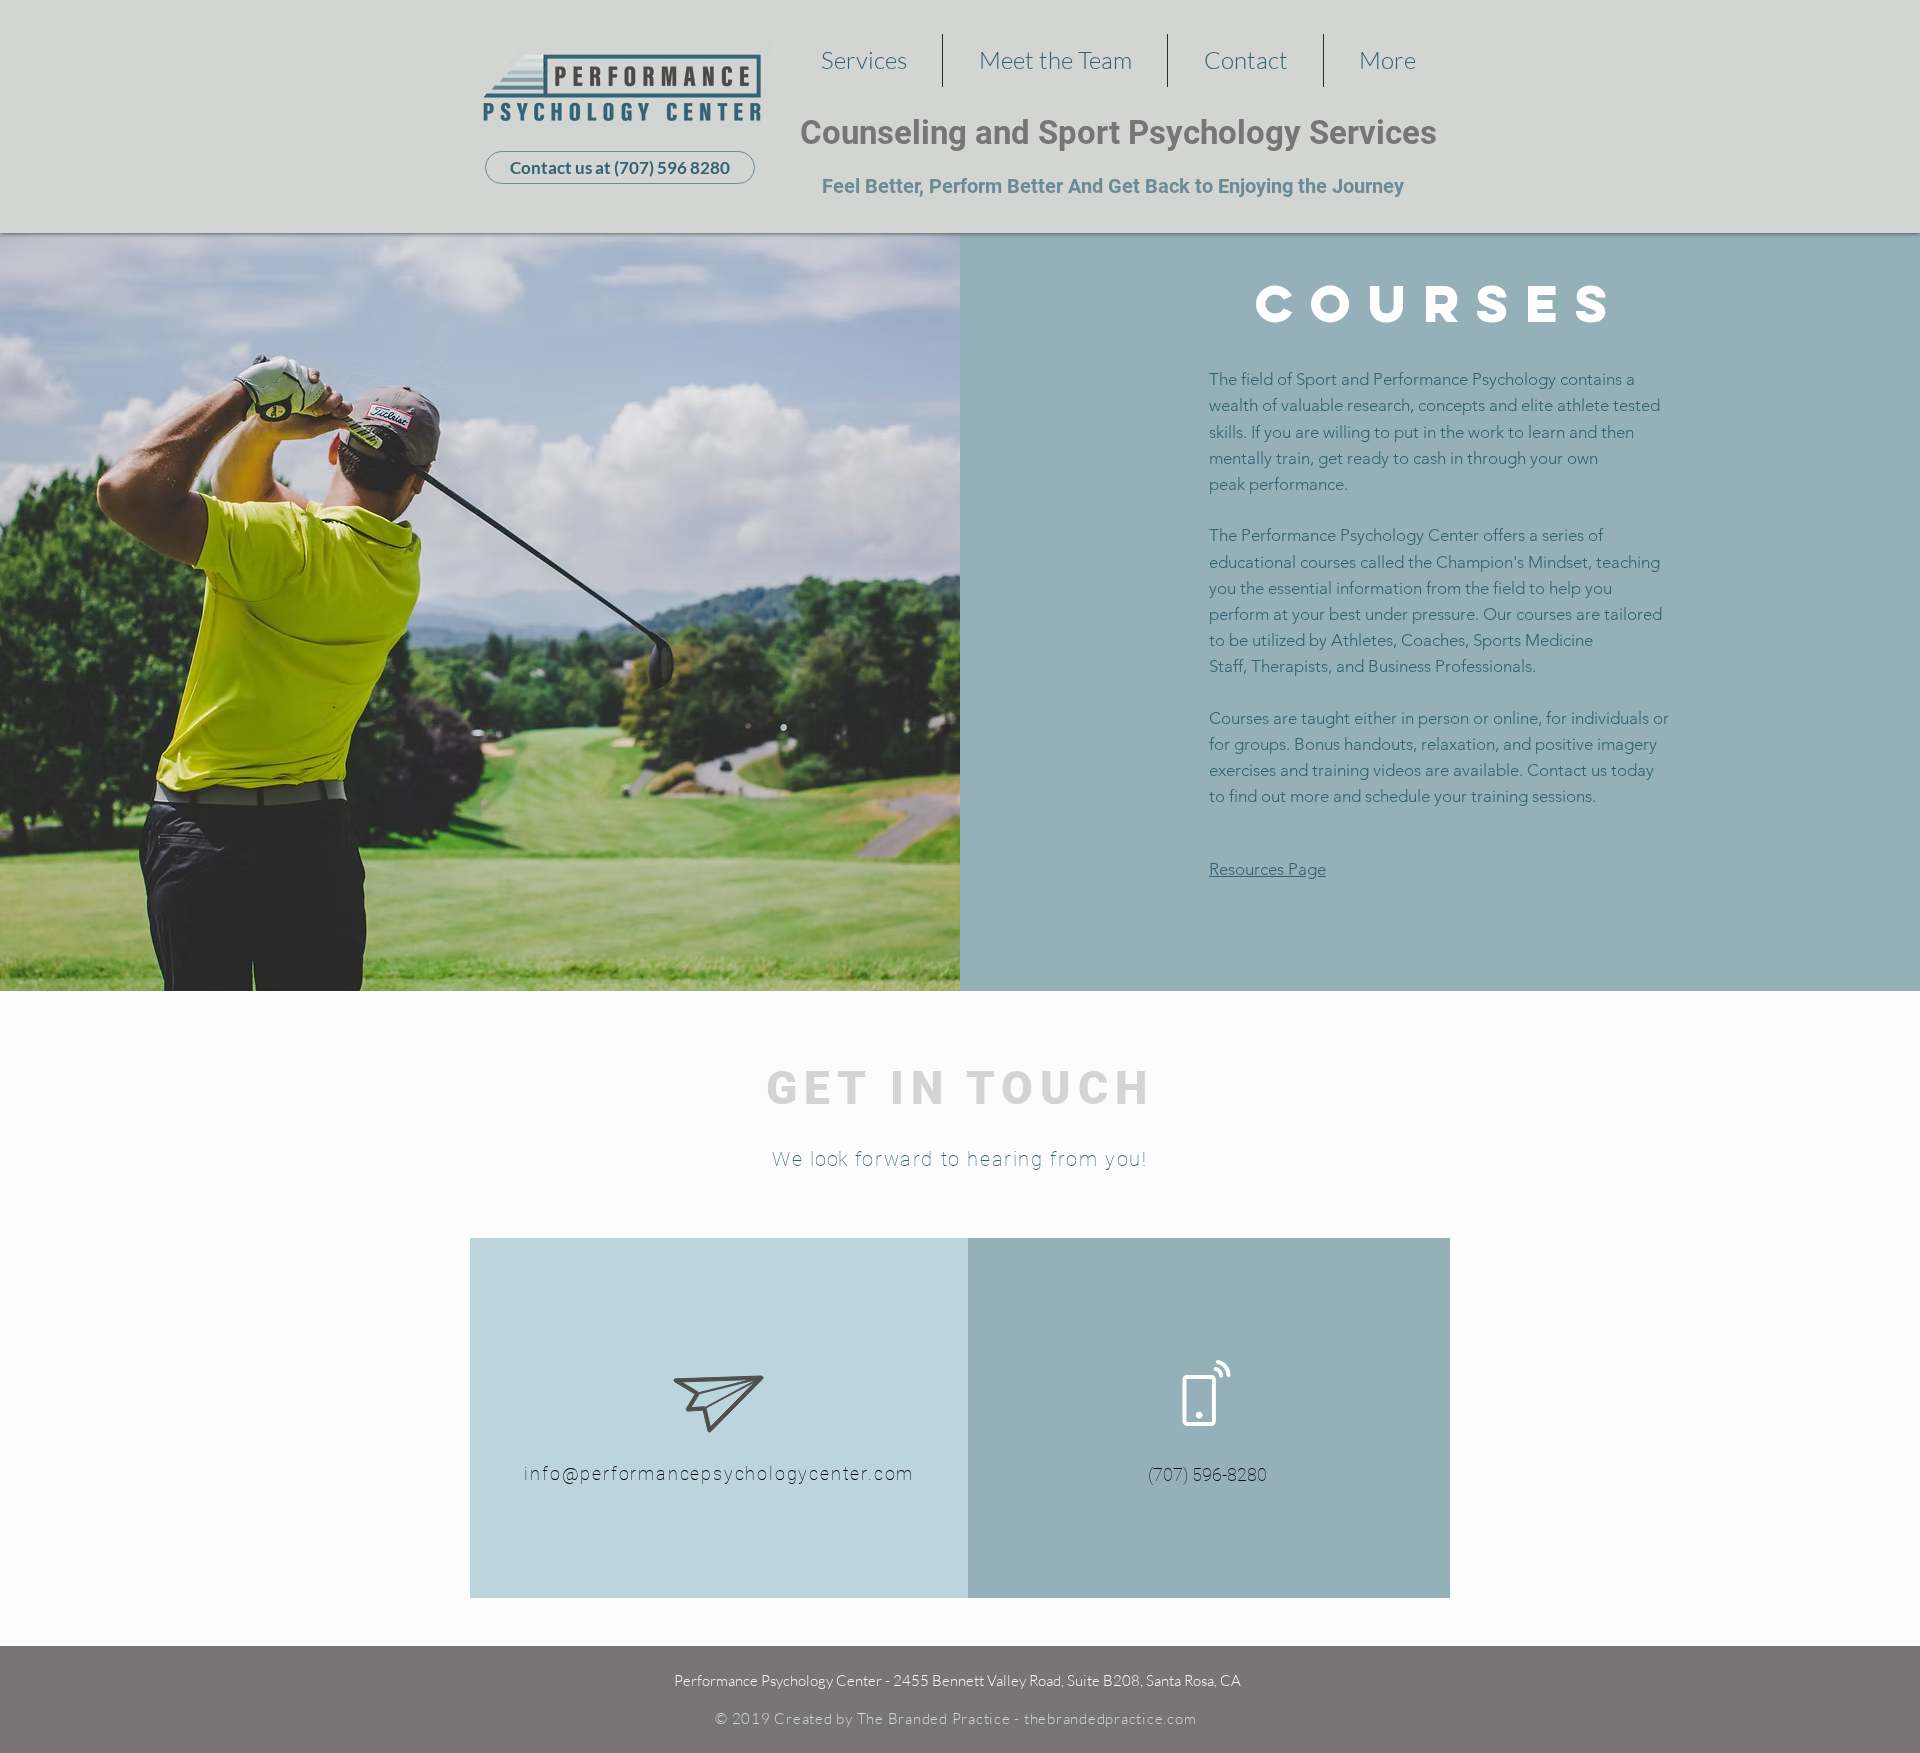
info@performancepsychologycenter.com (719, 1473)
